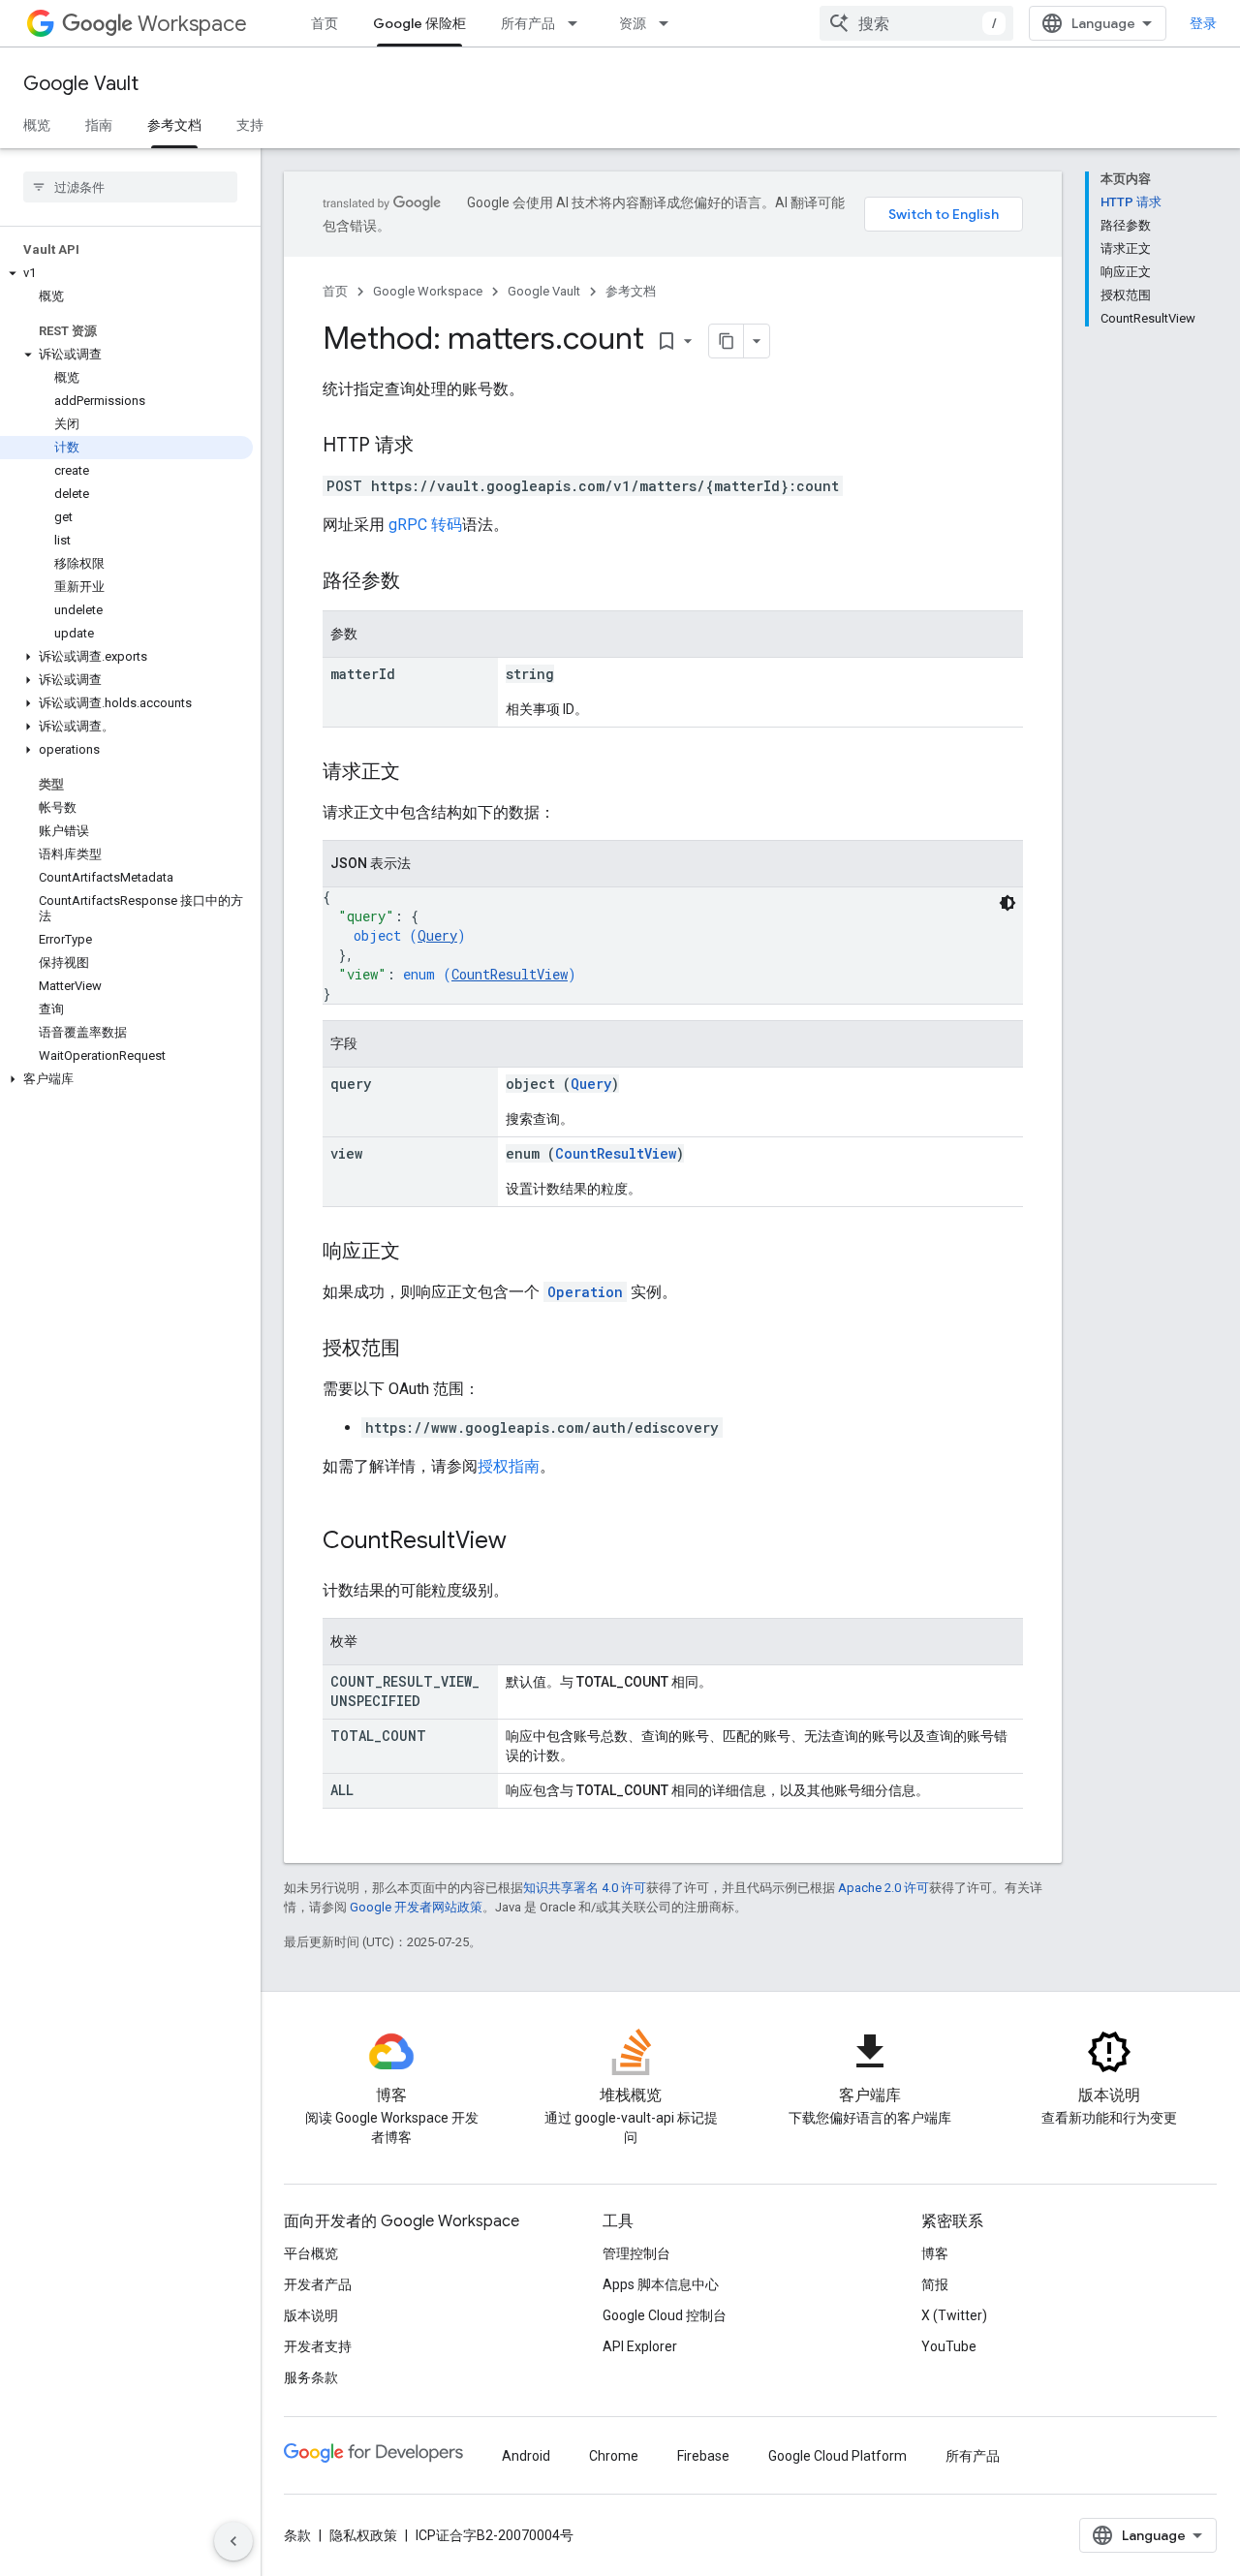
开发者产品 (318, 2284)
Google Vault (81, 84)
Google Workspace (428, 291)
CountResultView (510, 974)
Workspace (192, 24)
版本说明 (311, 2315)
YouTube (949, 2346)
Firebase (703, 2456)
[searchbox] (130, 187)
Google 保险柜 (419, 23)
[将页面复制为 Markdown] (727, 341)
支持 (250, 125)
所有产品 (528, 23)
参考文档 (174, 125)
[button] (126, 273)
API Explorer (640, 2346)
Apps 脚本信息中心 (661, 2284)
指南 (99, 125)
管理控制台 (636, 2253)
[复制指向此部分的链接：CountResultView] (526, 1542)
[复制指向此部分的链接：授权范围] (419, 1350)
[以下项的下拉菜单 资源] (669, 23)
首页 (325, 23)
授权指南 (509, 1466)
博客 (935, 2253)
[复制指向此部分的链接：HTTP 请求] (433, 447)
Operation (585, 1292)
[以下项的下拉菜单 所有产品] (578, 23)
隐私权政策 (363, 2535)
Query (437, 935)
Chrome (614, 2456)
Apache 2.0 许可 (883, 1888)
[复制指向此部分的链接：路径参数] (419, 582)
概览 (37, 125)
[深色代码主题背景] (1007, 903)
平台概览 (311, 2253)
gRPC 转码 (425, 525)
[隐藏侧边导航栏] (233, 2541)
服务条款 (311, 2377)
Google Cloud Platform (837, 2456)
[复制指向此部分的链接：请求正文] (419, 773)
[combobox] (916, 23)
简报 (935, 2284)
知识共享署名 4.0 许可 (585, 1888)
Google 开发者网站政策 (416, 1907)
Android (526, 2456)
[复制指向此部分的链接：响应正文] (419, 1253)
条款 (297, 2535)
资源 (633, 23)
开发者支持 (318, 2346)
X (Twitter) (954, 2315)
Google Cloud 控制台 (665, 2315)
